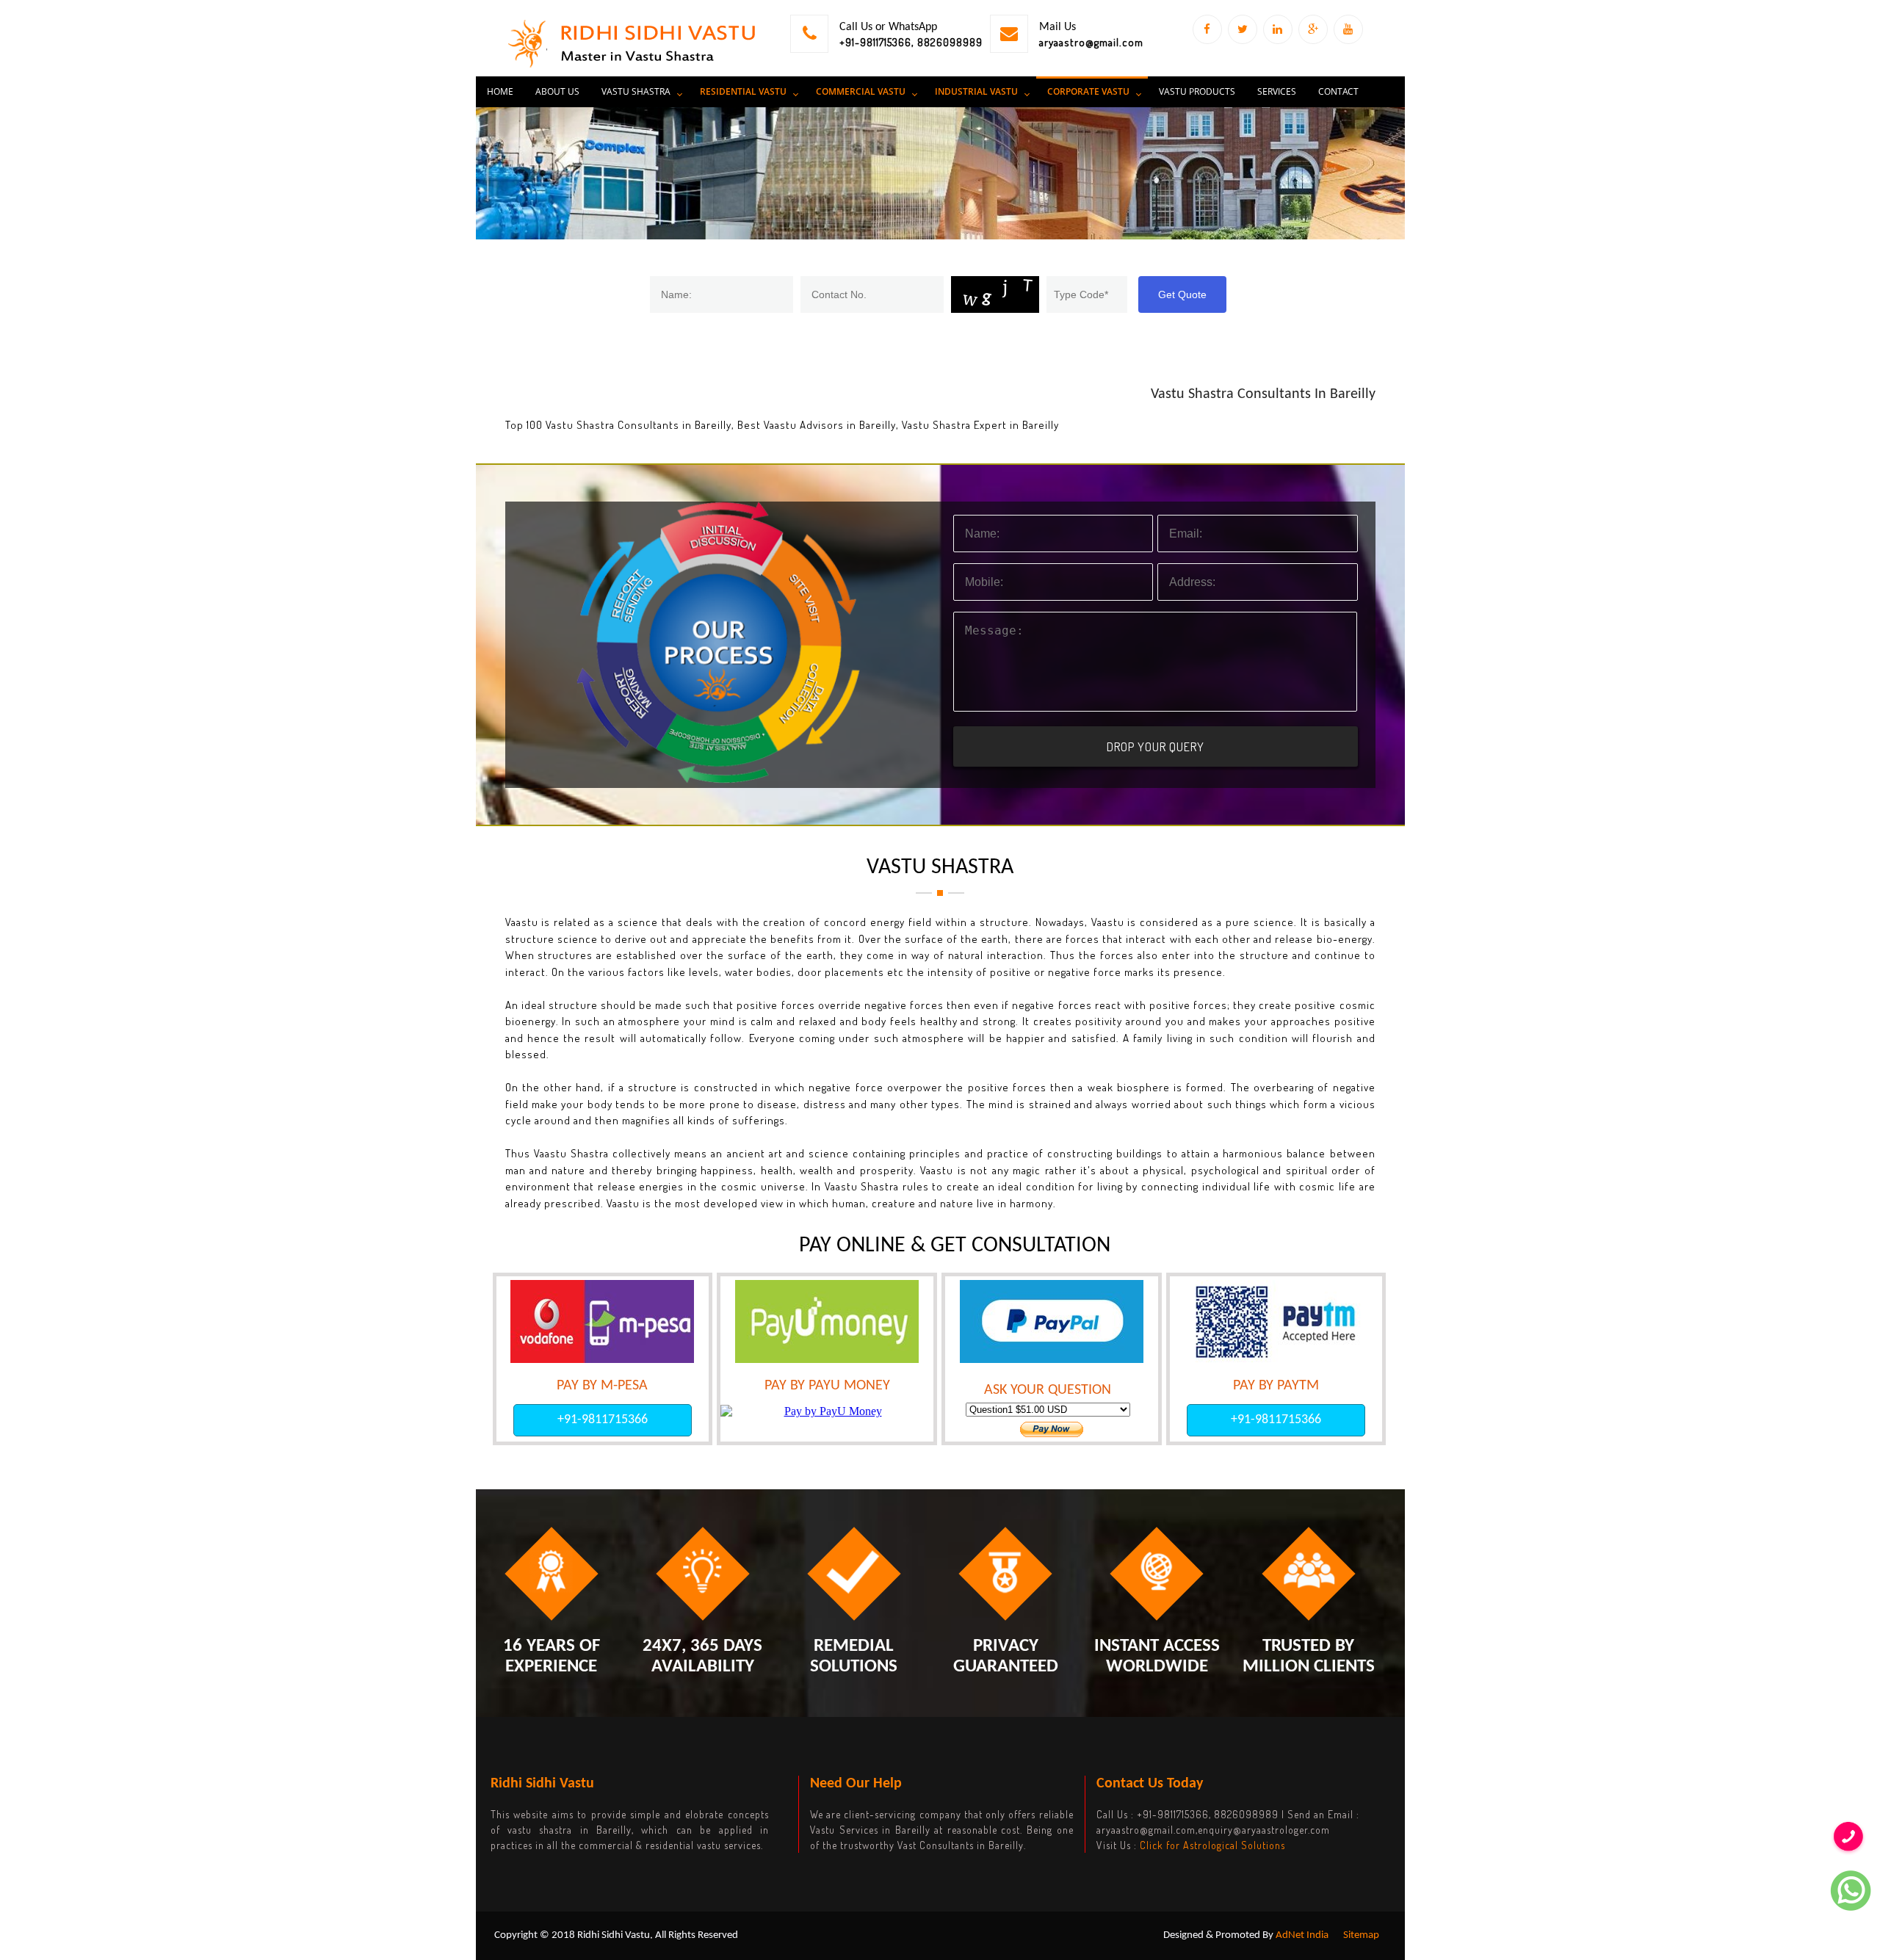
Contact (1338, 91)
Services (1277, 91)
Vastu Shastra (636, 91)
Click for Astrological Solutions (1212, 1845)
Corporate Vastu (1088, 91)
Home (500, 91)
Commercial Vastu (861, 91)
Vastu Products (1197, 91)
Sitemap (1361, 1935)
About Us (557, 91)
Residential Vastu (743, 91)
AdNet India (1302, 1935)
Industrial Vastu (976, 91)
